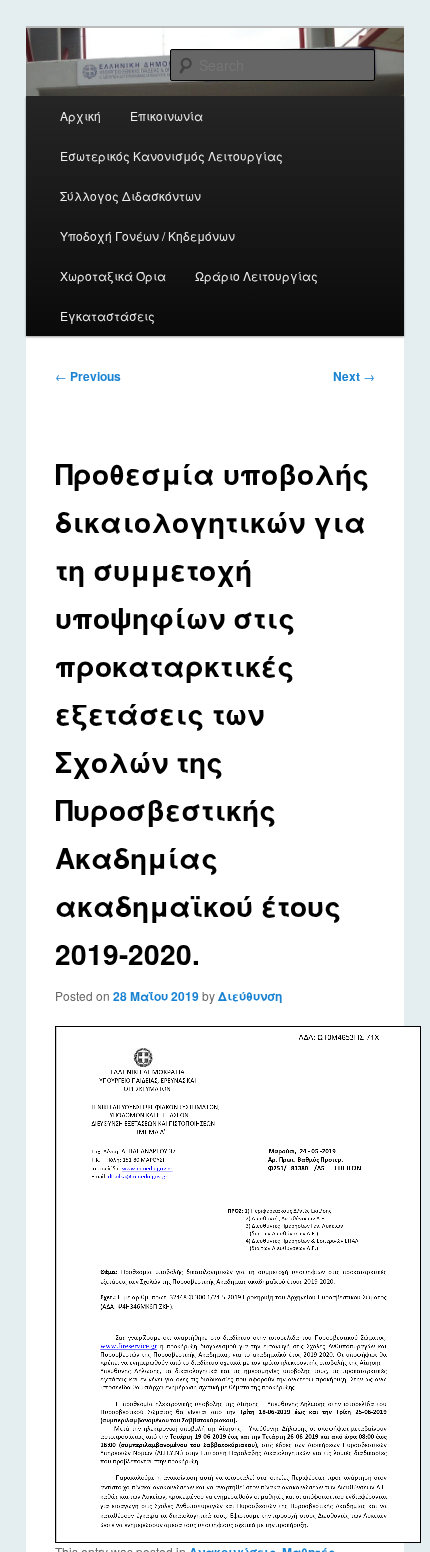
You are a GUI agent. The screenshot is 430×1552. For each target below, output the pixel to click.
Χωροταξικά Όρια (113, 275)
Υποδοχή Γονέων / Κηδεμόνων (147, 235)
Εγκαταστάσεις (107, 315)
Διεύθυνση (250, 996)
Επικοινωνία (166, 115)
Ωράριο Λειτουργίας (256, 275)
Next (354, 376)
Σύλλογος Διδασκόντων (130, 195)
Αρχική (80, 115)
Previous (88, 376)
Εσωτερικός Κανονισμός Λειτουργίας (171, 155)
